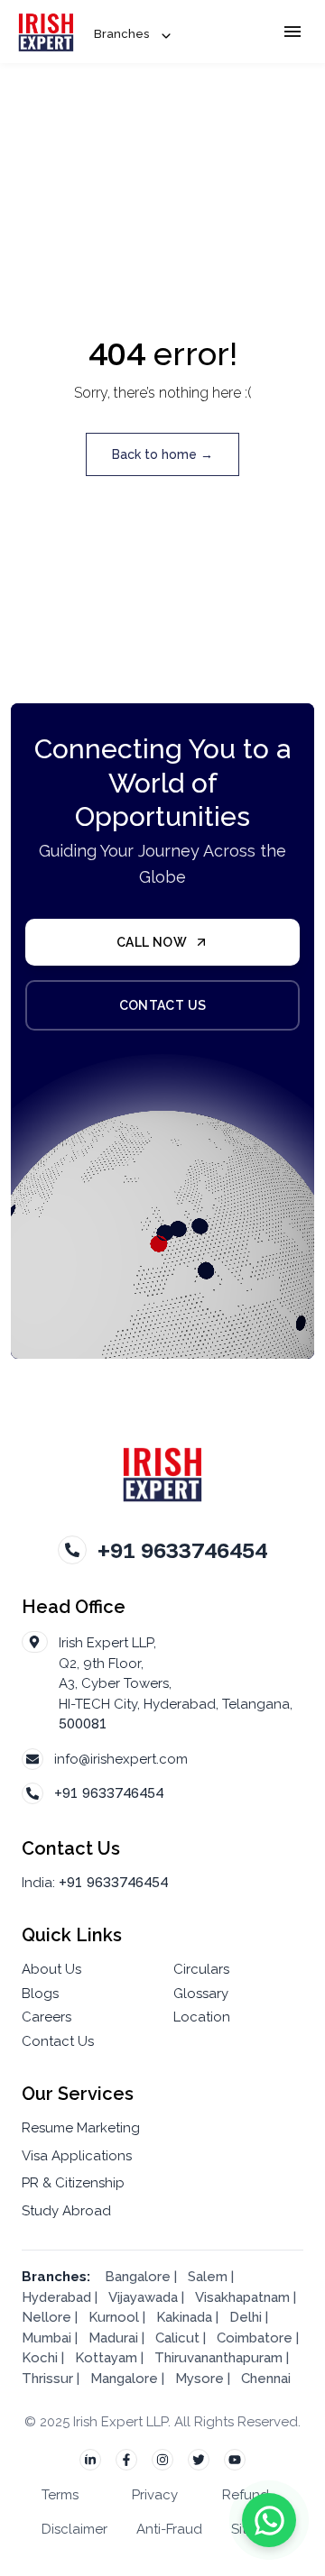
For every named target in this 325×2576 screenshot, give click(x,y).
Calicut (179, 2338)
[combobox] (132, 35)
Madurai (113, 2338)
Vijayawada (143, 2297)
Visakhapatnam (242, 2297)
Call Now (152, 942)
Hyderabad (56, 2297)
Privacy (155, 2495)
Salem (208, 2277)
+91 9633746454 (109, 1793)
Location (202, 2017)
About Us (51, 1969)
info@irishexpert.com (121, 1759)
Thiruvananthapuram (218, 2358)
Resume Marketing (81, 2128)
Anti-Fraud (169, 2529)
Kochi (40, 2358)
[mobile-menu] (292, 32)
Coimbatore (255, 2338)
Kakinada (186, 2317)
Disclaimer (74, 2529)
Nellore (48, 2317)
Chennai (266, 2379)
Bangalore (138, 2277)
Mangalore (124, 2379)
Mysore (200, 2379)
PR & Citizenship (73, 2183)
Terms (60, 2495)
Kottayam (106, 2358)
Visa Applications (77, 2156)
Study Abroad (66, 2211)
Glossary (201, 1994)
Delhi (246, 2317)
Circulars (201, 1969)
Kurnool (114, 2317)
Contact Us (163, 1005)
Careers (46, 2017)
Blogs (40, 1994)
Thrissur (47, 2379)
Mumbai (46, 2338)
